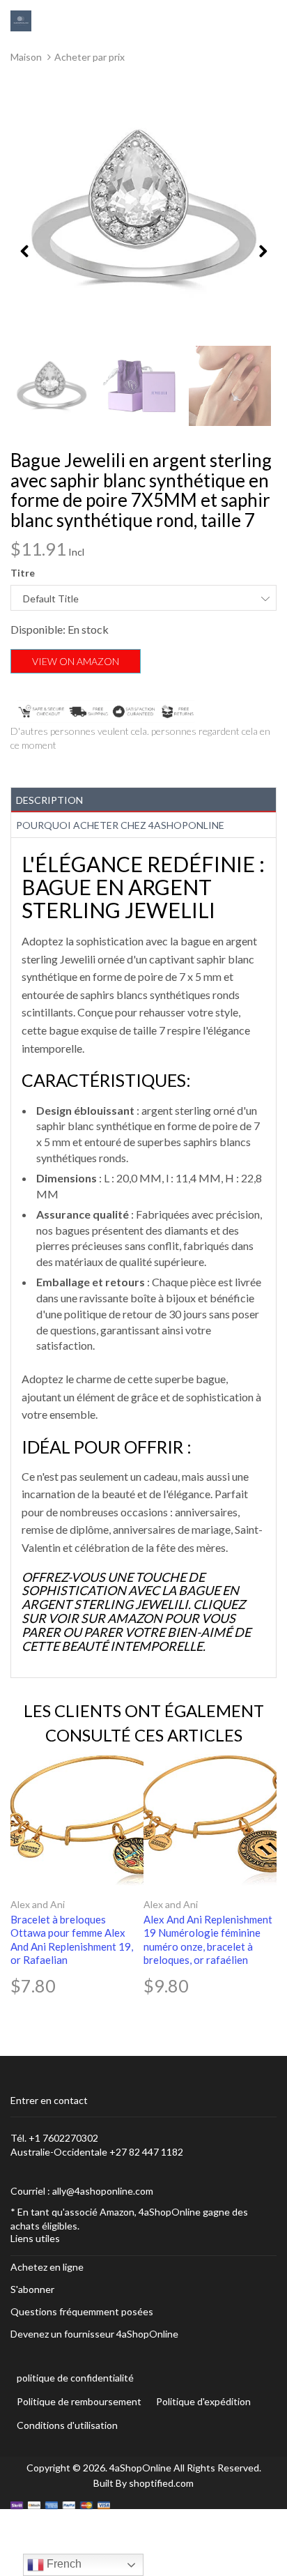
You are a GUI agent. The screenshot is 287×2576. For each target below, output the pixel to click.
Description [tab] (49, 800)
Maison (26, 57)
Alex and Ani (38, 1904)
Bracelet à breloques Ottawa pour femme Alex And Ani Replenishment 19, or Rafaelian (72, 1940)
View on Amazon (76, 661)
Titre (23, 573)
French (63, 2564)
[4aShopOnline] (21, 20)
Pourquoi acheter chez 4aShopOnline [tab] (120, 825)
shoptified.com (161, 2483)
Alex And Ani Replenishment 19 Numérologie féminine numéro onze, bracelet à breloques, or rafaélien (208, 1940)
